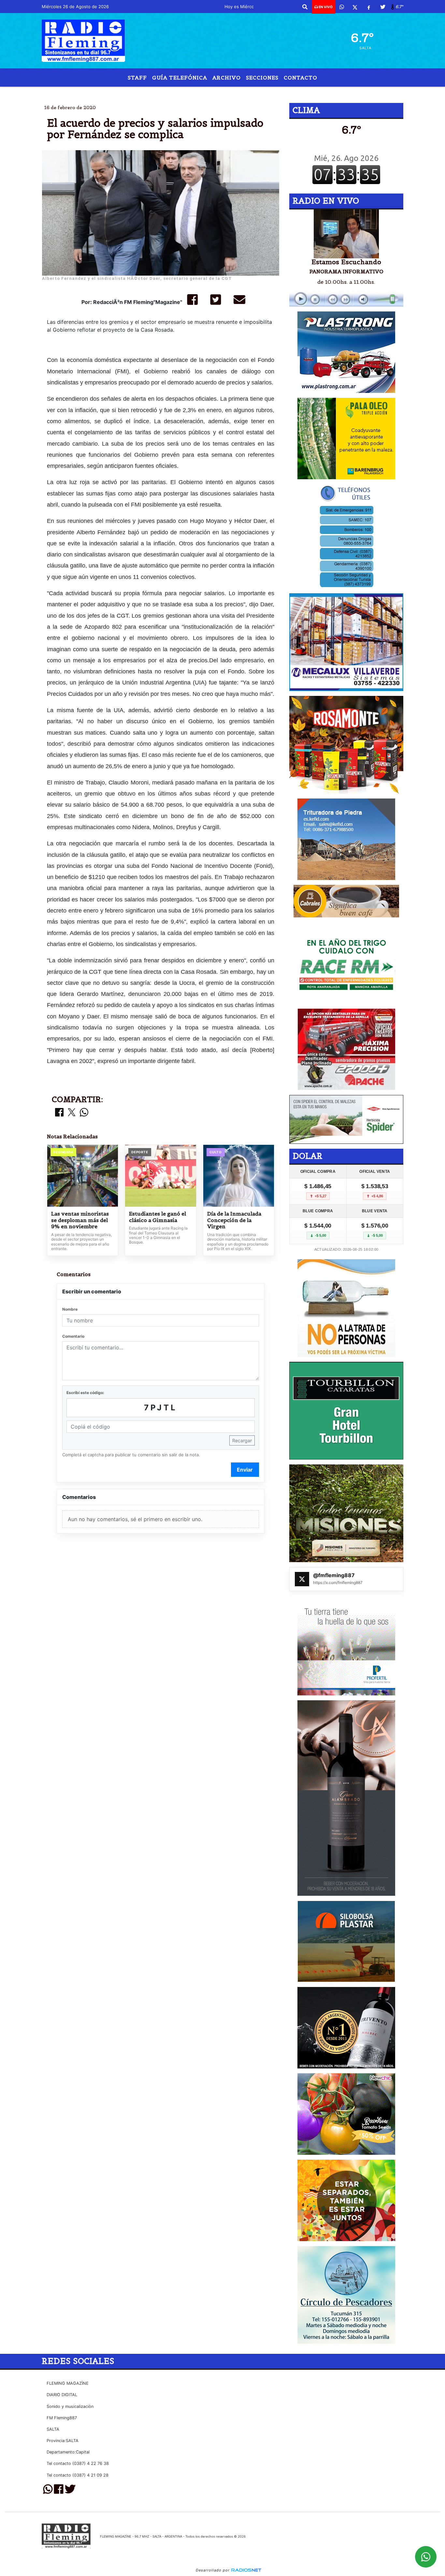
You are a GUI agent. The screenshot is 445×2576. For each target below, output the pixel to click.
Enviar (245, 1470)
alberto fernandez (175, 92)
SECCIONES (262, 78)
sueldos (255, 92)
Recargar (242, 1440)
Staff (137, 78)
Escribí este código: (85, 1393)
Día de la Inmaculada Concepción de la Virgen (234, 1220)
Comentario (73, 1336)
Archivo (227, 78)
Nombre (70, 1309)
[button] (305, 7)
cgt (292, 92)
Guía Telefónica (180, 78)
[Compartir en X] (72, 1113)
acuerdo (223, 92)
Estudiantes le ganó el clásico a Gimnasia (158, 1217)
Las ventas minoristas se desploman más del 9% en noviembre (80, 1220)
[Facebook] (369, 7)
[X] (355, 7)
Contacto (301, 78)
